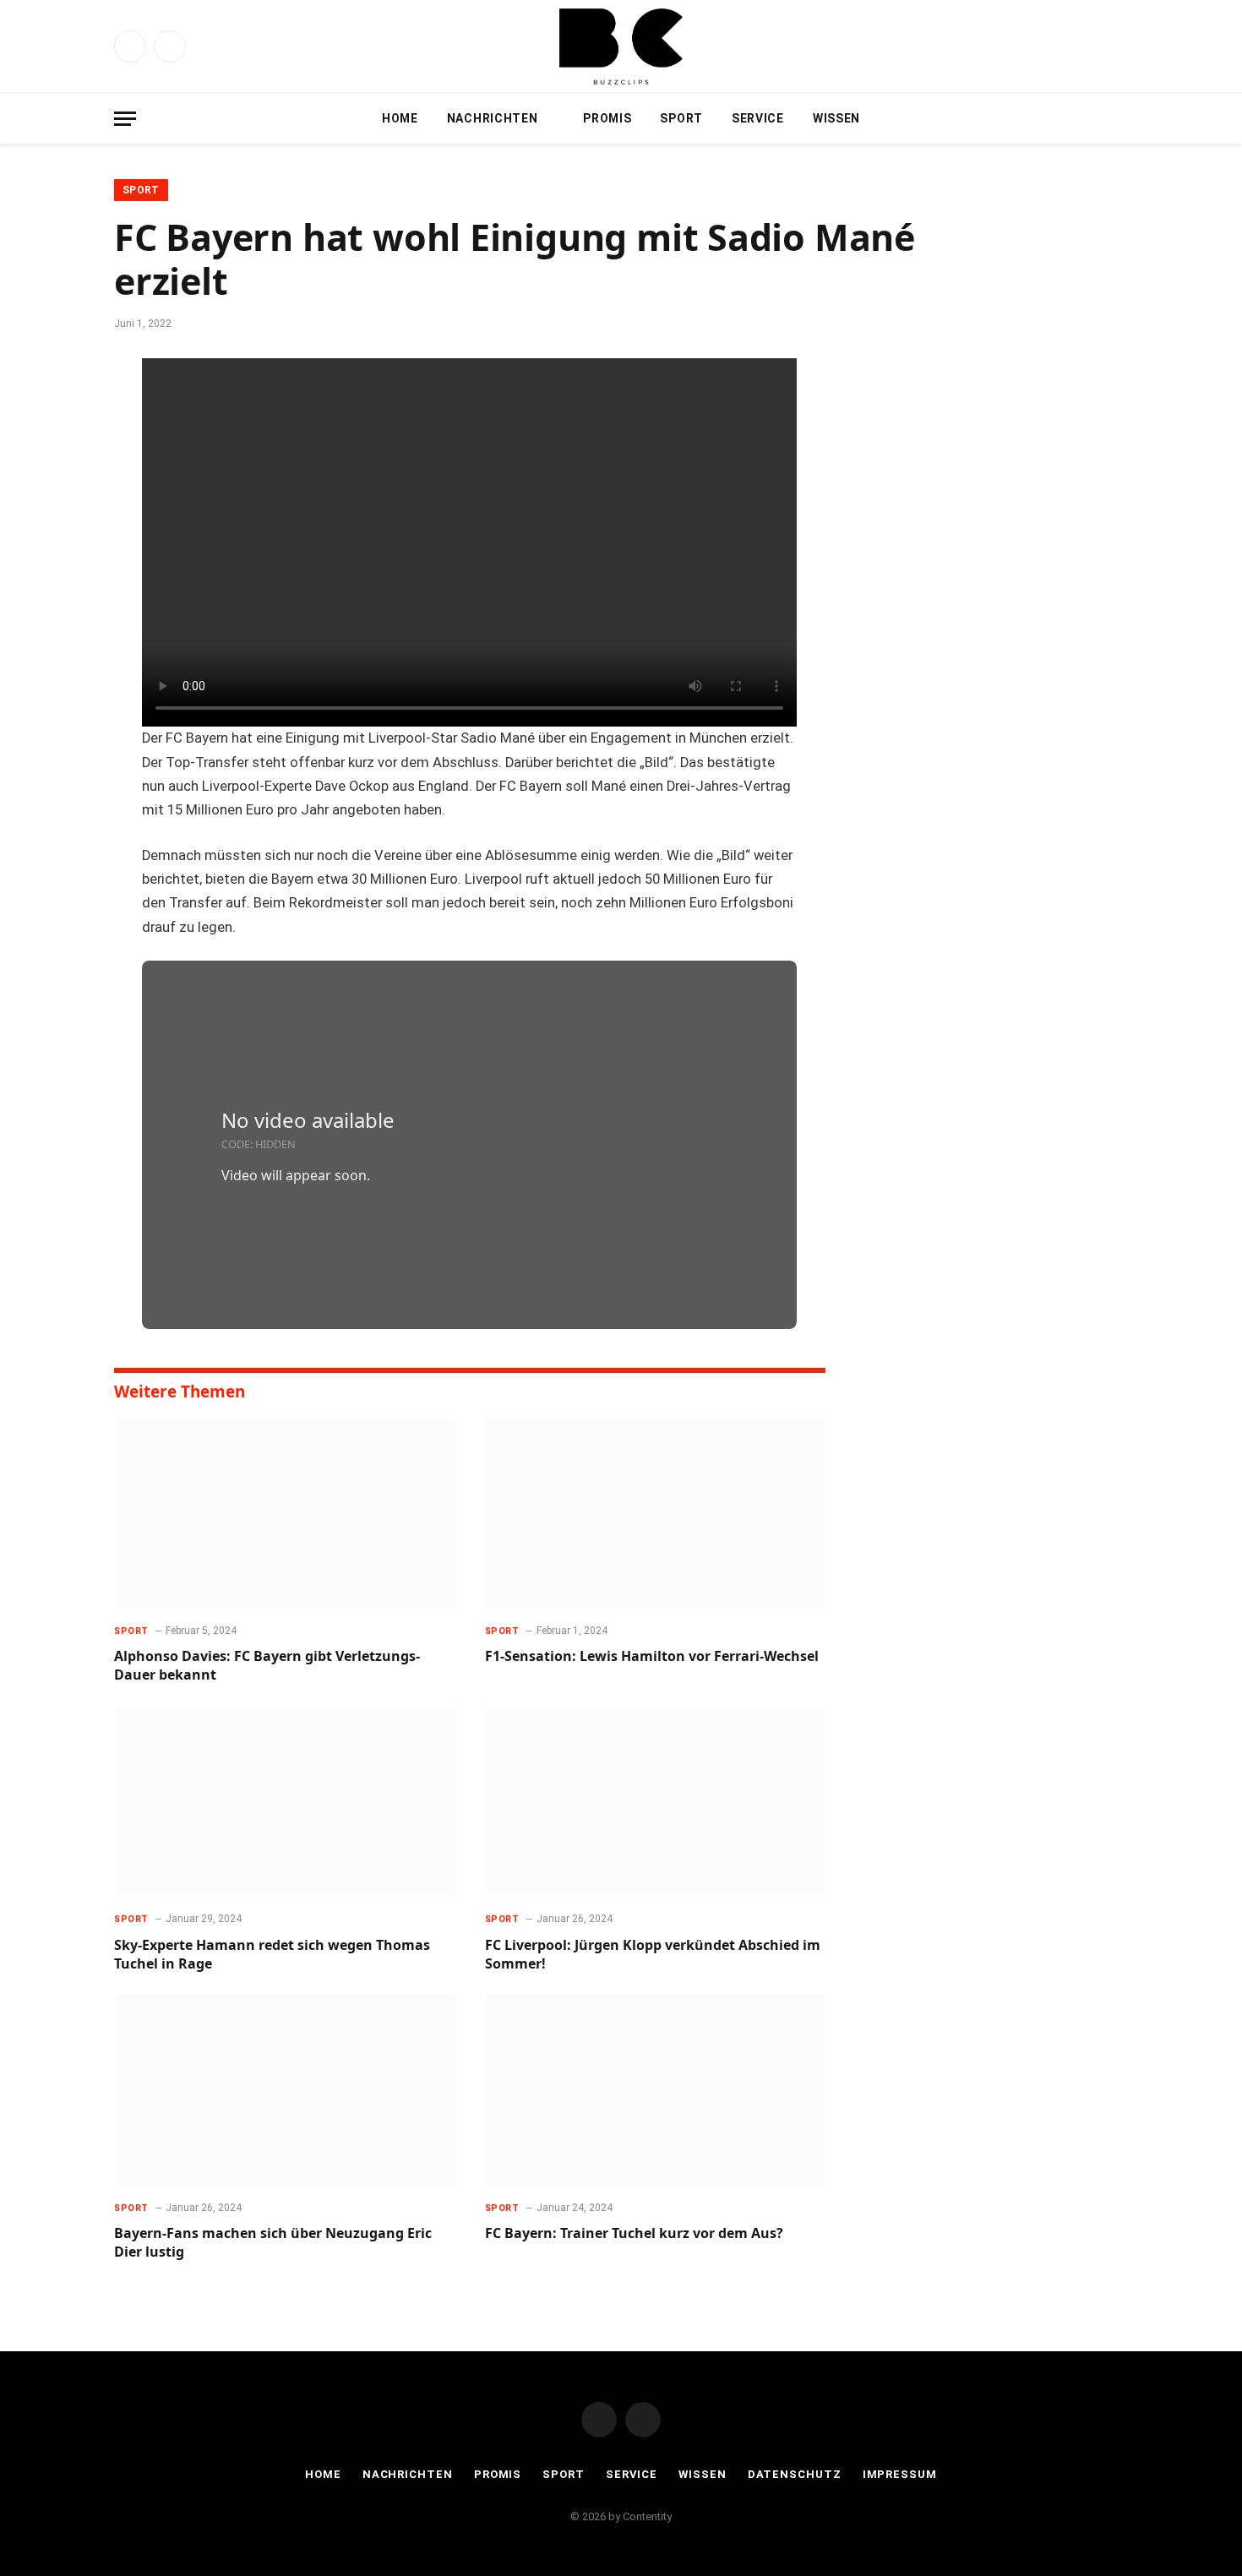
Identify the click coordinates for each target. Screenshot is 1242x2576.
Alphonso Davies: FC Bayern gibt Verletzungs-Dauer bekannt (267, 1666)
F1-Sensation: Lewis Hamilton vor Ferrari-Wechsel (652, 1656)
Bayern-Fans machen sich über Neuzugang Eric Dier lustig (273, 2243)
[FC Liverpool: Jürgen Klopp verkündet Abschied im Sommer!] (655, 1803)
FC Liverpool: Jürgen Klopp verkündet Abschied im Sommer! (653, 1955)
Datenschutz (795, 2474)
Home (400, 118)
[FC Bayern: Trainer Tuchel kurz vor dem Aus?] (655, 2091)
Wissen (836, 118)
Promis (607, 118)
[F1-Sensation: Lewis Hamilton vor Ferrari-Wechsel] (655, 1514)
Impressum (900, 2474)
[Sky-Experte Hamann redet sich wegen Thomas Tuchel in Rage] (284, 1803)
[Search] (1120, 119)
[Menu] (125, 119)
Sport (681, 118)
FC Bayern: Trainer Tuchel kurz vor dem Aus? (634, 2233)
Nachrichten (493, 118)
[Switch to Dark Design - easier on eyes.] (1094, 118)
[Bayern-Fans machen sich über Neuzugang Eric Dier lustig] (284, 2091)
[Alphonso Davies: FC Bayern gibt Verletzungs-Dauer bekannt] (284, 1514)
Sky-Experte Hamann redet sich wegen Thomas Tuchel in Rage (272, 1955)
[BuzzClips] (621, 46)
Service (758, 118)
